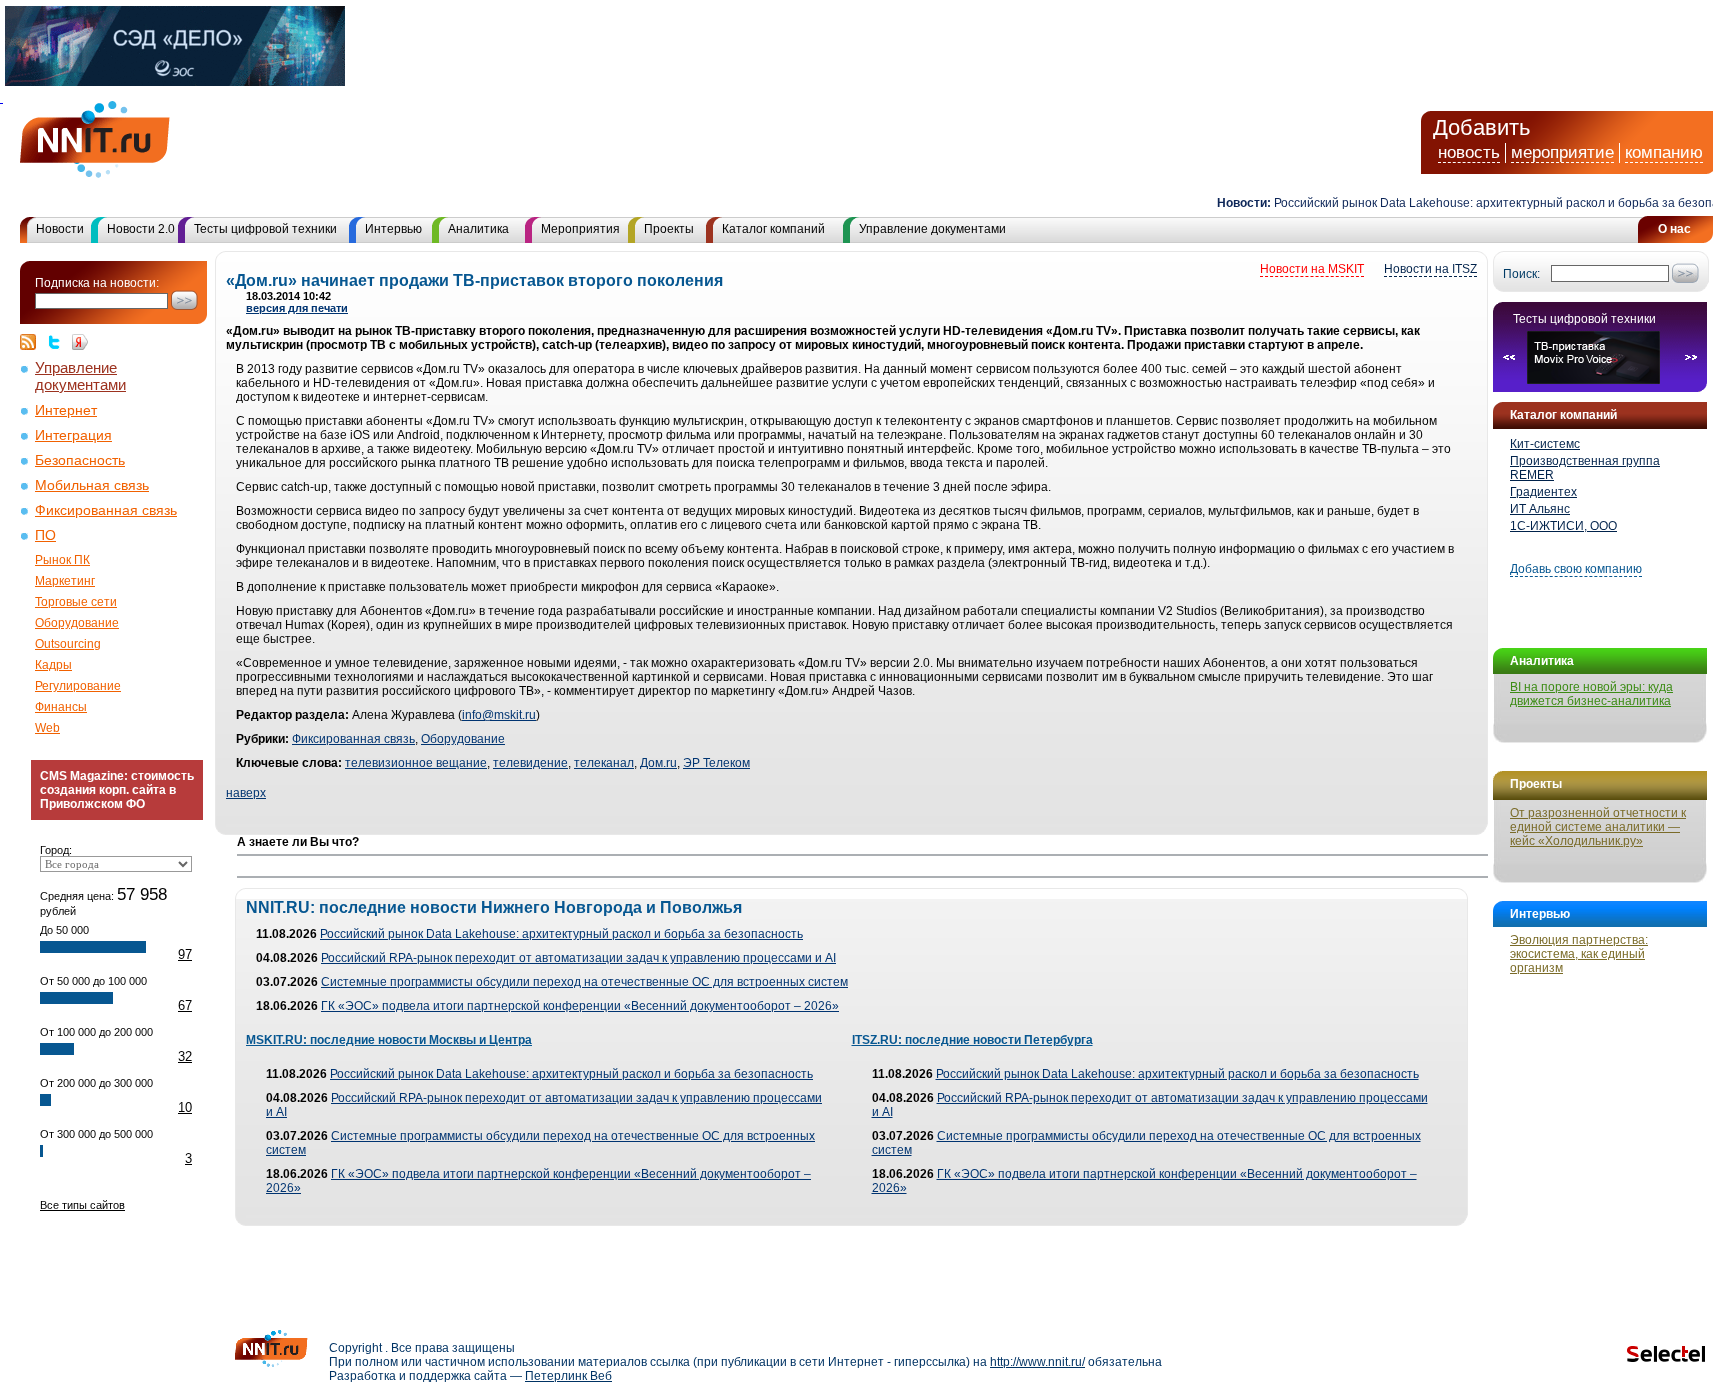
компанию (1664, 152)
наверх (246, 793)
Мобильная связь (92, 485)
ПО (45, 535)
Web (47, 728)
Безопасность (80, 460)
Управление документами (932, 229)
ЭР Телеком (716, 763)
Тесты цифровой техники (265, 229)
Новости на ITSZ (1430, 269)
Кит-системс (1545, 444)
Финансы (61, 707)
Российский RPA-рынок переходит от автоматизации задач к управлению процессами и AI (578, 958)
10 (185, 1107)
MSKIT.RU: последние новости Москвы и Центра (389, 1040)
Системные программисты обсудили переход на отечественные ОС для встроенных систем (584, 982)
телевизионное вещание (416, 763)
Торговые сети (76, 602)
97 (185, 954)
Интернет (66, 410)
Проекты (669, 229)
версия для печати (297, 308)
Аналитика (478, 229)
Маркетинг (65, 581)
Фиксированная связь (106, 510)
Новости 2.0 (141, 229)
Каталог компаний (773, 229)
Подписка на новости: (97, 283)
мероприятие (1562, 152)
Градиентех (1543, 492)
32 (185, 1056)
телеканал (604, 763)
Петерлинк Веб (568, 1376)
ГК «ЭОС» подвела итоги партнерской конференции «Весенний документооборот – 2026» (580, 1006)
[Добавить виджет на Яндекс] (80, 342)
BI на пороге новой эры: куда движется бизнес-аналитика (1591, 694)
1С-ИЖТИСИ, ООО (1563, 526)
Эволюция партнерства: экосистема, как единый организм (1579, 954)
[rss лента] (33, 342)
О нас (1674, 229)
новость (1469, 152)
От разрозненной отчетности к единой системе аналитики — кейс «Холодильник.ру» (1598, 827)
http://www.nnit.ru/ (1037, 1362)
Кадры (53, 665)
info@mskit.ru (499, 715)
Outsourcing (68, 644)
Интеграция (73, 435)
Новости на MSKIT (1312, 269)
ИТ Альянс (1540, 509)
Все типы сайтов (82, 1205)
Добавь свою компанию (1576, 569)
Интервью (393, 229)
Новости (60, 229)
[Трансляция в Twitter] (59, 342)
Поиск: (1521, 274)
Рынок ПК (62, 560)
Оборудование (77, 623)
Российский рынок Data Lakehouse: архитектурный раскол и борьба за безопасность (561, 934)
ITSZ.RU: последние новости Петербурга (972, 1040)
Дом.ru (658, 763)
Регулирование (78, 686)
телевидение (530, 763)
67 (185, 1005)
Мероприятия (580, 229)
